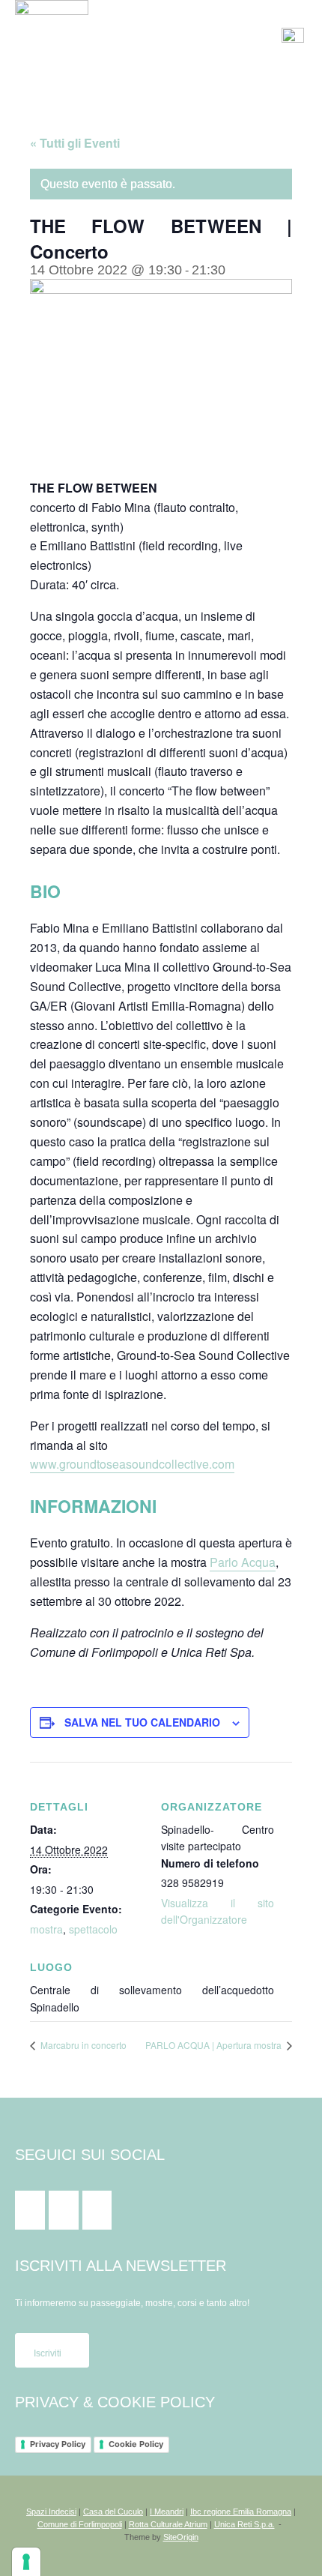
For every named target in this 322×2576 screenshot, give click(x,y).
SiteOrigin (181, 2537)
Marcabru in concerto (82, 2045)
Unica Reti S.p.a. (244, 2524)
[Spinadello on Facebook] (30, 2210)
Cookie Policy (136, 2444)
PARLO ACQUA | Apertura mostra (215, 2045)
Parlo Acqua (243, 1562)
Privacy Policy (58, 2444)
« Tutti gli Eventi (75, 143)
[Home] (52, 36)
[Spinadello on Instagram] (64, 2210)
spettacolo (93, 1929)
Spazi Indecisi (51, 2512)
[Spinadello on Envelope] (97, 2210)
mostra (46, 1929)
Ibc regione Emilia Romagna (241, 2512)
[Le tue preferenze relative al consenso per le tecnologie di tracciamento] (26, 2562)
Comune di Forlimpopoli (80, 2524)
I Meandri (167, 2512)
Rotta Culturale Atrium (168, 2524)
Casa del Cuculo (113, 2512)
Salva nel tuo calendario (142, 1722)
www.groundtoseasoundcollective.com (132, 1464)
